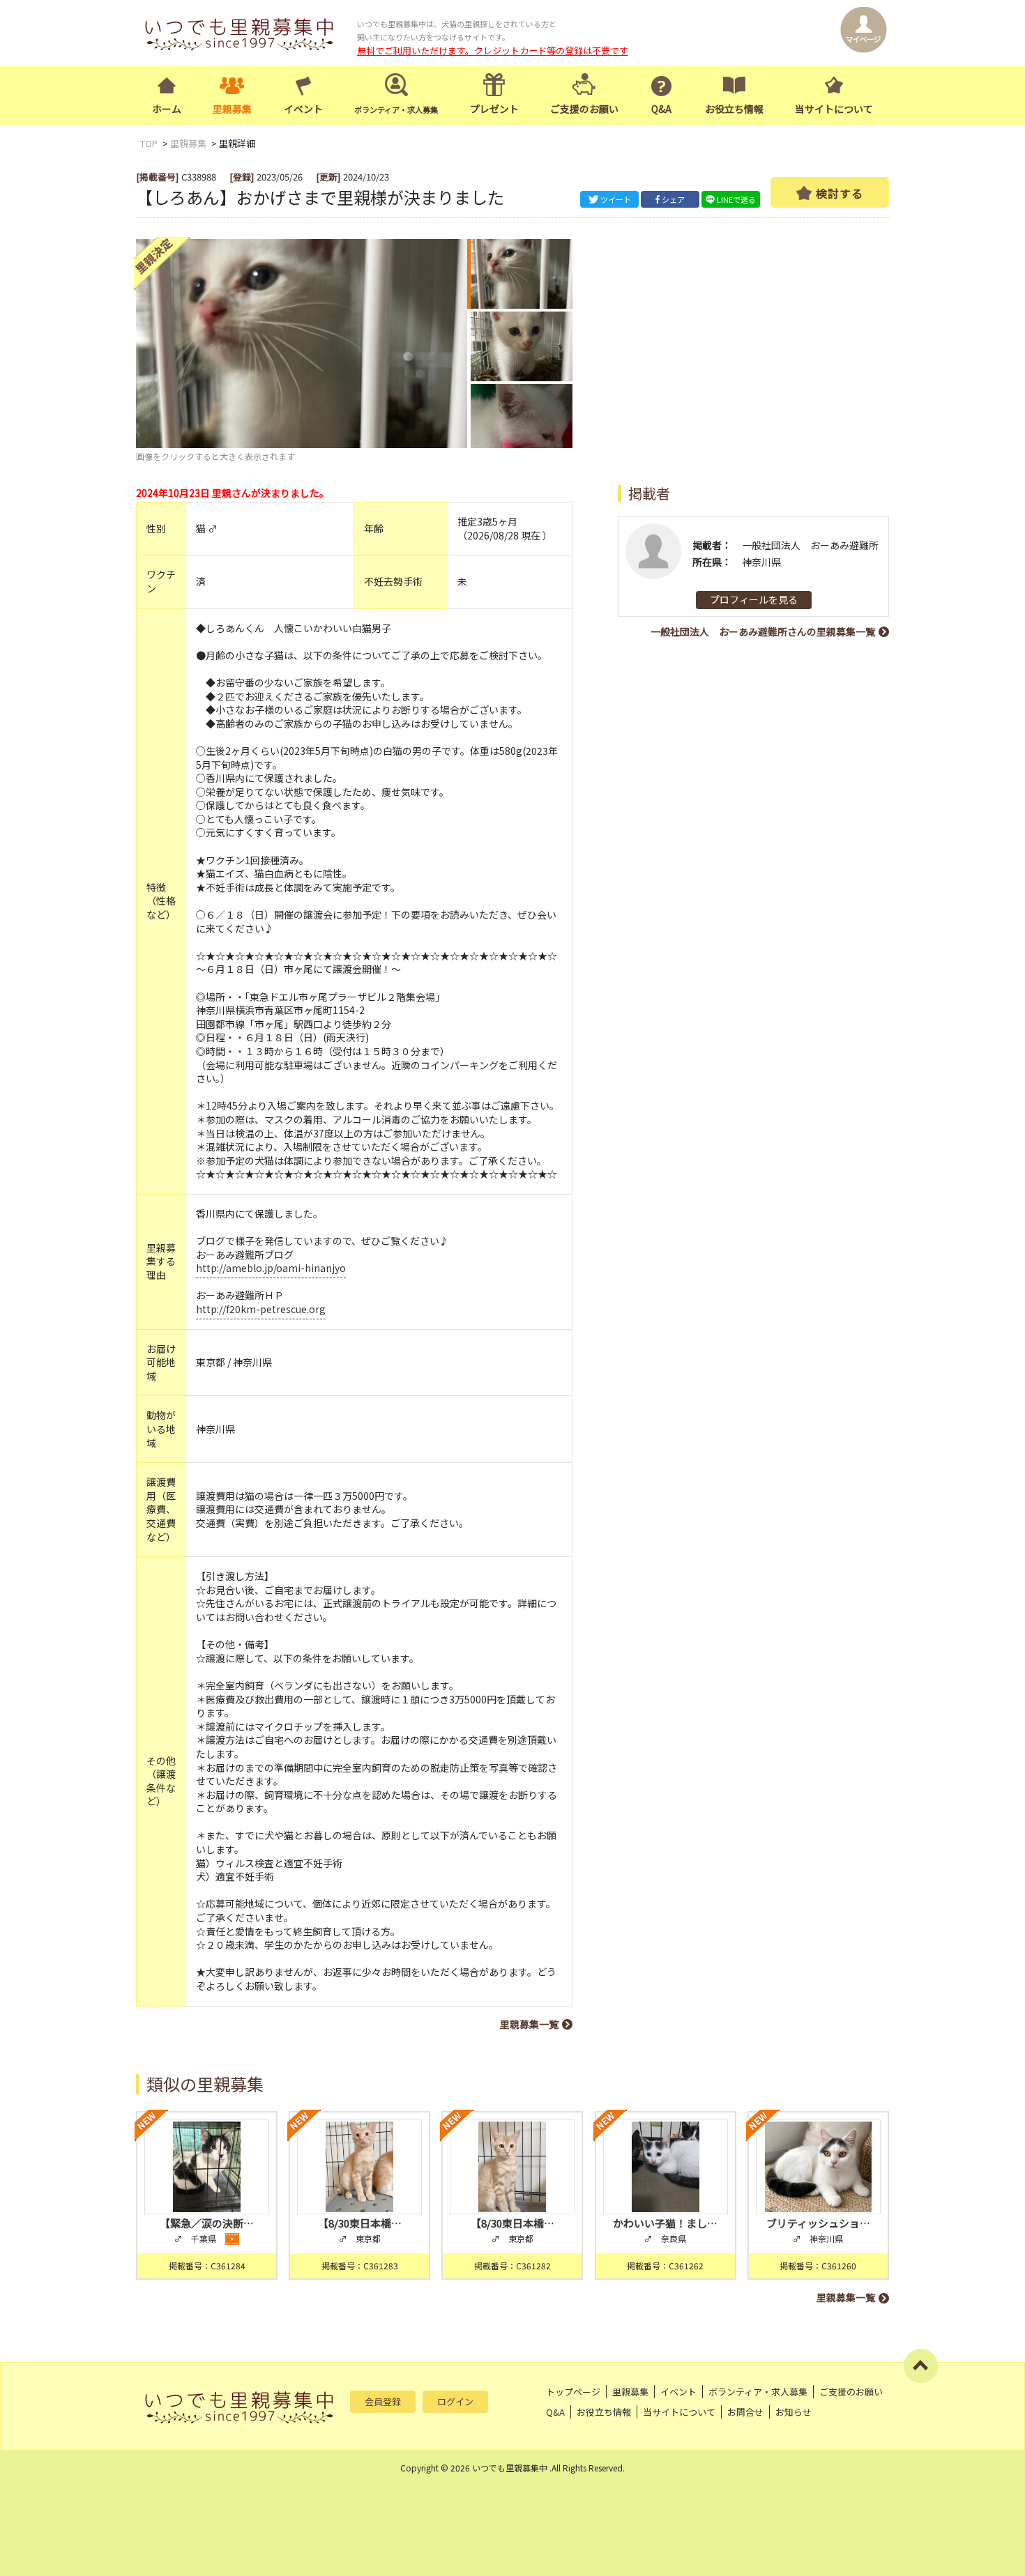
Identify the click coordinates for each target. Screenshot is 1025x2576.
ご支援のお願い (584, 109)
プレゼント (494, 109)
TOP (149, 143)
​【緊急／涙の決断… (207, 2223)
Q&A (661, 109)
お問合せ (745, 2412)
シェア (673, 199)
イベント (303, 109)
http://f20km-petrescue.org (261, 1309)
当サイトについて (834, 109)
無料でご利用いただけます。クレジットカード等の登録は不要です (493, 51)
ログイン (455, 2401)
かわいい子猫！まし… (665, 2223)
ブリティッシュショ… (818, 2223)
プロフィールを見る (754, 599)
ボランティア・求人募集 (758, 2392)
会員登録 (383, 2401)
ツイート (616, 199)
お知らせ (794, 2412)
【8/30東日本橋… (360, 2223)
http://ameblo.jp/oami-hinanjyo (271, 1268)
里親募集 (232, 109)
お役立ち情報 (734, 109)
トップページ (573, 2392)
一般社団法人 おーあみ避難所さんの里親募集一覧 (763, 631)
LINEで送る (736, 199)
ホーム (167, 109)
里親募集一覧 (529, 2024)
